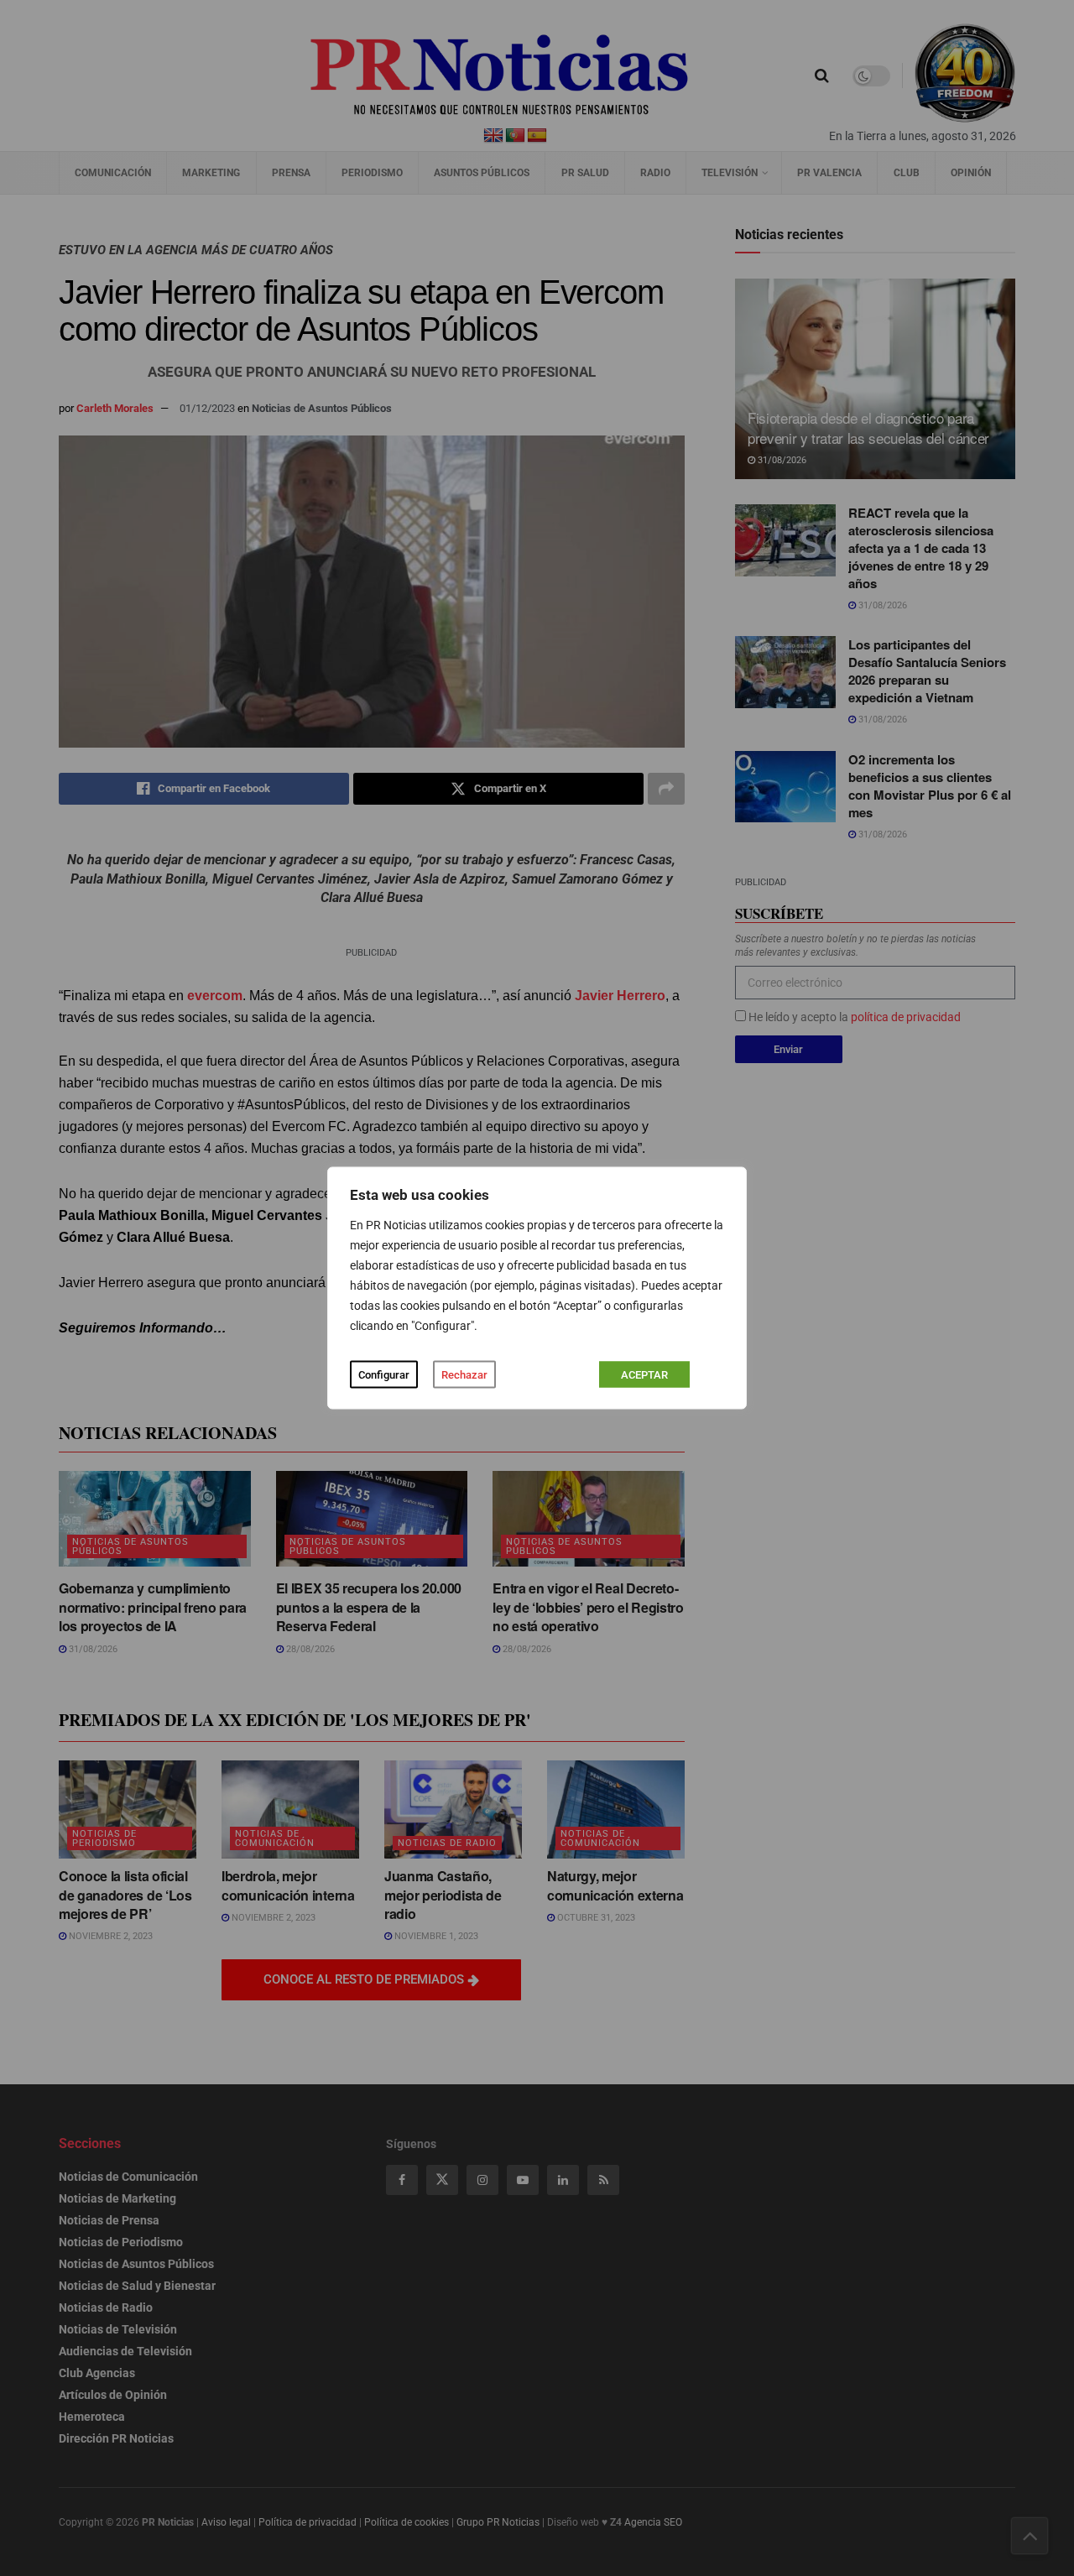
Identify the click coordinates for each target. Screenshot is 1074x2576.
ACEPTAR (644, 1375)
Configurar (384, 1375)
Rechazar (464, 1375)
